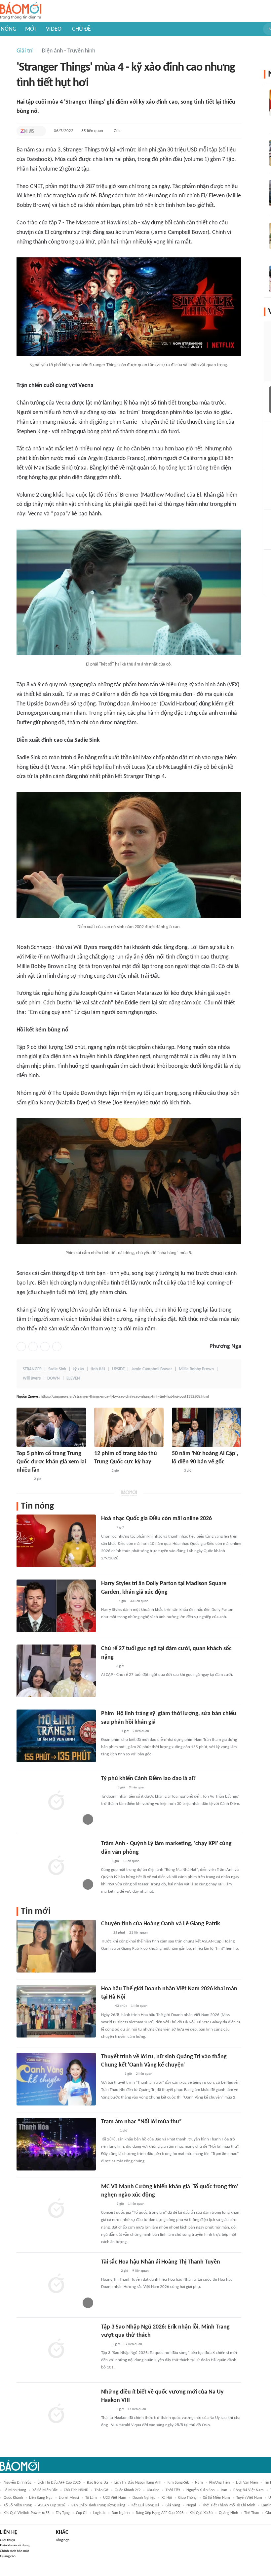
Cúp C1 (81, 2513)
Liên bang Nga (41, 2498)
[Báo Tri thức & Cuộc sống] (109, 2271)
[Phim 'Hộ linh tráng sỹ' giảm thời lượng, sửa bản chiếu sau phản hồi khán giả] (56, 1736)
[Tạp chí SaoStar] (23, 1479)
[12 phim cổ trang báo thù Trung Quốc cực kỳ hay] (129, 1427)
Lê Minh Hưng (15, 2490)
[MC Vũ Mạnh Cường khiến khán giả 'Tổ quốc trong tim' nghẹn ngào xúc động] (56, 2209)
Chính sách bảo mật (15, 2551)
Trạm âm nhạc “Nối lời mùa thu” (141, 2122)
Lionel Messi (69, 2498)
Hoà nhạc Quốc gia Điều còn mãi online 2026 (156, 1519)
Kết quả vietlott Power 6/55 (27, 2513)
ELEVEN (73, 1378)
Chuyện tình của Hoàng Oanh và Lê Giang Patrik (161, 1924)
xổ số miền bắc (45, 2490)
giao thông (187, 2498)
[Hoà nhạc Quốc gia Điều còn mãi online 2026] (56, 1541)
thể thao (252, 2513)
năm (199, 2483)
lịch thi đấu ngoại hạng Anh (138, 2483)
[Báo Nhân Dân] (107, 2204)
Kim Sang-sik (178, 2483)
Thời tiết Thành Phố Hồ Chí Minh (229, 2505)
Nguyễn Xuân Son (200, 2490)
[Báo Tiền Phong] (107, 1788)
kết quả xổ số (201, 2513)
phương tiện (219, 2483)
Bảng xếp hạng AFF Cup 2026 (160, 2513)
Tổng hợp (63, 2540)
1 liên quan (131, 1861)
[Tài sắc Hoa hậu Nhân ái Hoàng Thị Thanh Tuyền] (56, 2284)
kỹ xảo (78, 1369)
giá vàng (173, 2505)
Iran (224, 2490)
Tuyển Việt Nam (249, 2498)
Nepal (191, 2505)
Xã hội (167, 2498)
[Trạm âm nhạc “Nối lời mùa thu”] (56, 2144)
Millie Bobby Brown (196, 1369)
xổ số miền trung (18, 2505)
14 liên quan (137, 2409)
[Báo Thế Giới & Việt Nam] (106, 2006)
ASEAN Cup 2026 (52, 2505)
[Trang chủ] (21, 11)
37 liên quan (133, 2344)
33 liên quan (139, 1601)
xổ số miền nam (216, 2498)
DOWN (54, 1378)
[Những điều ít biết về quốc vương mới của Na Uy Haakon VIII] (56, 2414)
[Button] (39, 131)
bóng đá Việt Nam (249, 2490)
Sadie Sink (57, 1369)
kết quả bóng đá (145, 2505)
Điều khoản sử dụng (15, 2545)
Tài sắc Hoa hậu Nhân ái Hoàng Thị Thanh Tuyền (161, 2262)
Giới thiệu (7, 2540)
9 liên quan (137, 1788)
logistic (99, 2513)
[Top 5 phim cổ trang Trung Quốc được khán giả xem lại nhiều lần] (51, 1427)
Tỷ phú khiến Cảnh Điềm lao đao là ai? (148, 1779)
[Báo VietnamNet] (107, 1528)
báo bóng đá (97, 2483)
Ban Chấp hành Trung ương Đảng (98, 2505)
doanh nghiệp (144, 2498)
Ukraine (153, 2490)
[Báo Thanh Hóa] (109, 2131)
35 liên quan (92, 131)
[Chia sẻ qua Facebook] (21, 1347)
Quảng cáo (8, 2556)
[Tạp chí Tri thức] (27, 131)
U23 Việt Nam (115, 2498)
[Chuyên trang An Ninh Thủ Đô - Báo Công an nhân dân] (105, 2344)
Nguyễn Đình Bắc (18, 2483)
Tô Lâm (91, 2498)
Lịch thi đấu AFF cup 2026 (59, 2483)
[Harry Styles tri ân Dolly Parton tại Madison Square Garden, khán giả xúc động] (56, 1606)
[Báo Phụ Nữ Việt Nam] (111, 2074)
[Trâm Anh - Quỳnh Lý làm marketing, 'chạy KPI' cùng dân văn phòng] (56, 1866)
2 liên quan (141, 1731)
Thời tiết (173, 2490)
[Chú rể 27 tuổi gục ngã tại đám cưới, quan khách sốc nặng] (56, 1671)
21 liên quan (138, 1933)
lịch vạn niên (247, 2483)
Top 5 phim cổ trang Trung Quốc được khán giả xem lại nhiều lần (51, 1462)
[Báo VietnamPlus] (109, 1731)
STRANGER (32, 1369)
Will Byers (32, 1378)
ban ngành (121, 2513)
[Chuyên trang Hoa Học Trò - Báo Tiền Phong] (104, 1861)
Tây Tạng (63, 2513)
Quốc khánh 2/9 (128, 2490)
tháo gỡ (101, 2490)
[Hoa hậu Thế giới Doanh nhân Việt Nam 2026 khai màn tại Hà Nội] (56, 2011)
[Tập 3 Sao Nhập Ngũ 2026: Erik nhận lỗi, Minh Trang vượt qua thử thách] (56, 2349)
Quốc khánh (13, 2498)
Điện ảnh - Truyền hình (68, 51)
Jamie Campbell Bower (152, 1369)
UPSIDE (118, 1369)
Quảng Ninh (228, 2513)
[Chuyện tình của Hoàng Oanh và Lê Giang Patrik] (56, 1946)
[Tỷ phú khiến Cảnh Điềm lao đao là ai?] (56, 1801)
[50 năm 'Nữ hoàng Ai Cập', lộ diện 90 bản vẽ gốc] (207, 1427)
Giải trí (24, 51)
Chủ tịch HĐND (76, 2490)
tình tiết (98, 1369)
